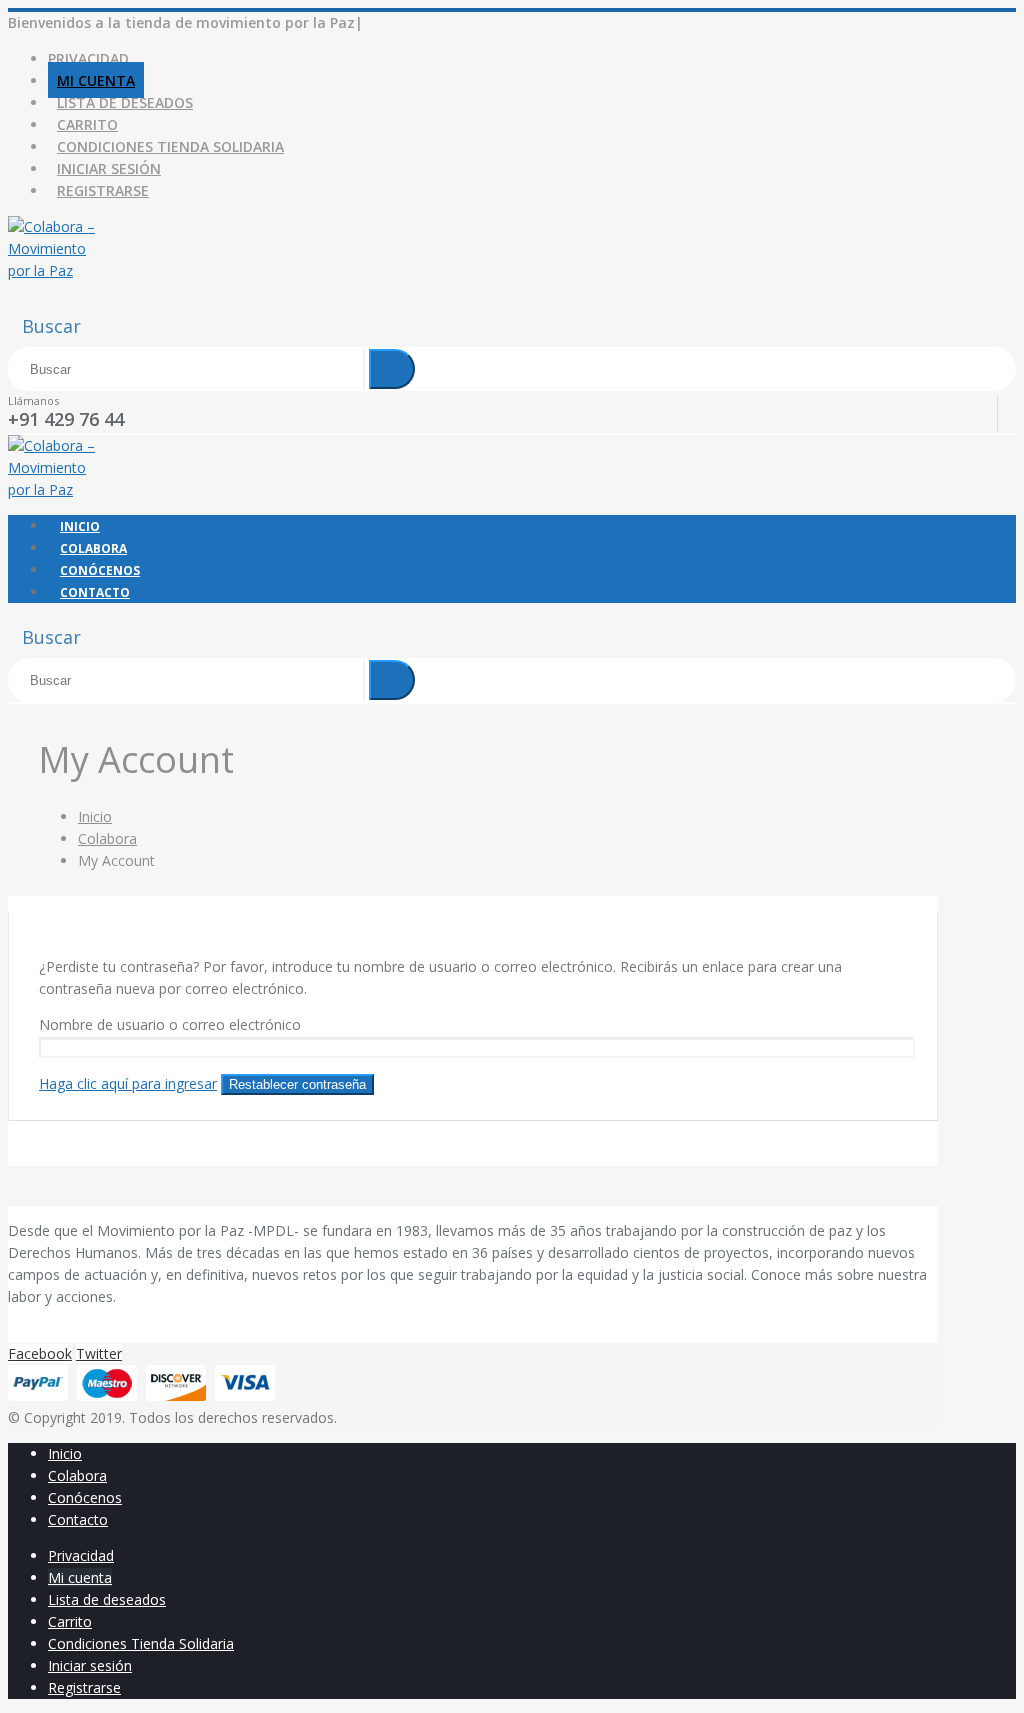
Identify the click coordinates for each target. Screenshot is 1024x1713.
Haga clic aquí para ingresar (128, 1083)
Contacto (95, 592)
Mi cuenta (96, 80)
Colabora (93, 548)
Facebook (40, 1353)
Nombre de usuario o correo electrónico (170, 1024)
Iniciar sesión (109, 168)
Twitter (99, 1353)
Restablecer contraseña (297, 1084)
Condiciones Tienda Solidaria (170, 146)
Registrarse (103, 190)
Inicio (80, 526)
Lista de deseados (125, 102)
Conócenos (100, 570)
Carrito (87, 124)
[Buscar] (392, 369)
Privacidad (88, 58)
